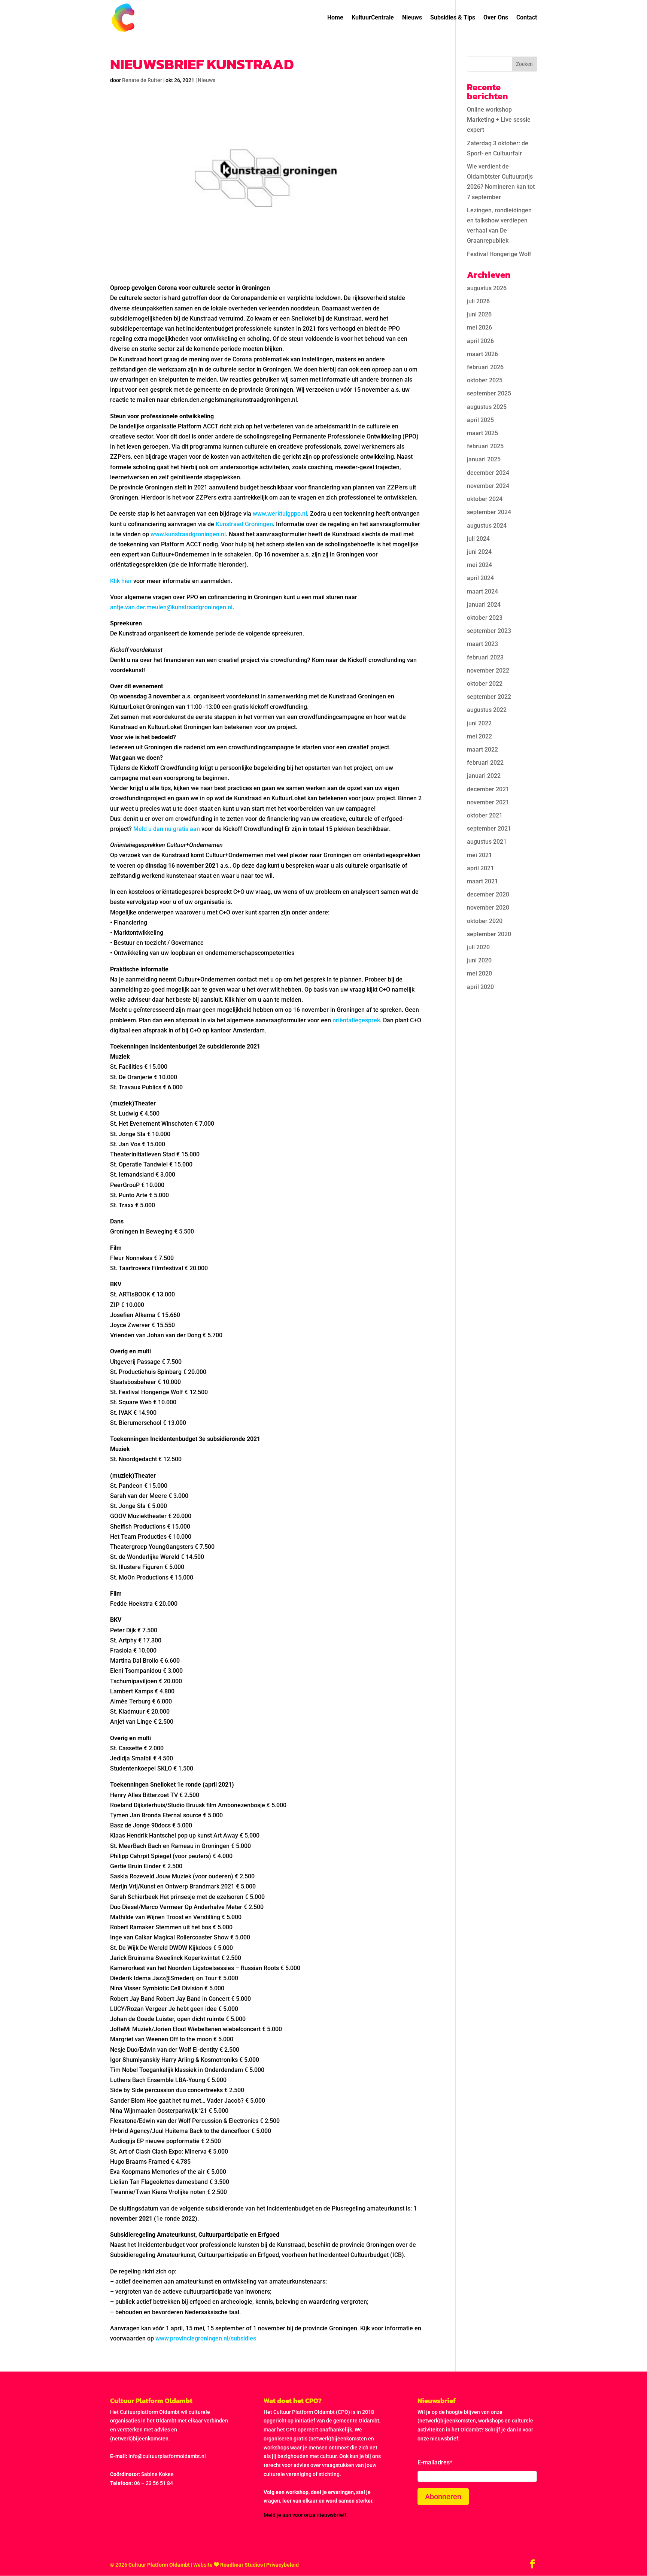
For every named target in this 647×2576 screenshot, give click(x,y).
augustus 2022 (487, 710)
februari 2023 (485, 657)
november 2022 (488, 670)
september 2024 (489, 512)
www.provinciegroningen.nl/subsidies (206, 2338)
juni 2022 (479, 723)
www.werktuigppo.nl (280, 514)
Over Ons (496, 18)
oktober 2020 (485, 921)
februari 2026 (485, 367)
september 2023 (489, 631)
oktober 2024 (485, 499)
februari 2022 (485, 763)
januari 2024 (484, 605)
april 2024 (480, 578)
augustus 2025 (487, 407)
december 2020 (488, 894)
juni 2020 (479, 960)
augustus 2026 (487, 288)
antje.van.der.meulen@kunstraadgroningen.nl (171, 607)
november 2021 (488, 802)
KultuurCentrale (373, 18)
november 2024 (488, 486)
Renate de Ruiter (142, 80)
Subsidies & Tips (453, 18)
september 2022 (489, 697)
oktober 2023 (485, 618)
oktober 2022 (485, 684)
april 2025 (480, 420)
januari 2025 (484, 459)
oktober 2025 (485, 380)
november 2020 (488, 908)
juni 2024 (479, 552)
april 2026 (480, 341)
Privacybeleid (283, 2565)
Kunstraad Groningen (244, 524)
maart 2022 (482, 750)
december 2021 (488, 789)
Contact (527, 18)
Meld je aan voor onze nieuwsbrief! (305, 2515)
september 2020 (489, 934)
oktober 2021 (485, 815)
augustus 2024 (487, 526)
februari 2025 (485, 446)
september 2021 (489, 829)
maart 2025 (482, 433)
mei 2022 (479, 736)
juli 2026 (478, 301)
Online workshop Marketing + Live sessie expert (499, 120)
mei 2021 (479, 855)
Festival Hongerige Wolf (499, 254)
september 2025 (489, 393)
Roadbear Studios (242, 2565)
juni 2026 (479, 314)
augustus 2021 (487, 842)
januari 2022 (484, 776)
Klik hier (121, 581)
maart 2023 (482, 644)
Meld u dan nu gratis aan (167, 829)
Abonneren (443, 2497)
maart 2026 (482, 354)
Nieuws (412, 18)
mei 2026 (479, 327)
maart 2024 (482, 591)
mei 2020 (479, 973)
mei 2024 (479, 565)
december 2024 (488, 473)
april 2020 (480, 987)
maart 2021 (482, 881)
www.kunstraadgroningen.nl (188, 534)
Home (335, 18)
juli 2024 (478, 539)
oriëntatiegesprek (356, 1020)
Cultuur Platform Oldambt (159, 2565)
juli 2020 (478, 947)
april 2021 (480, 868)
